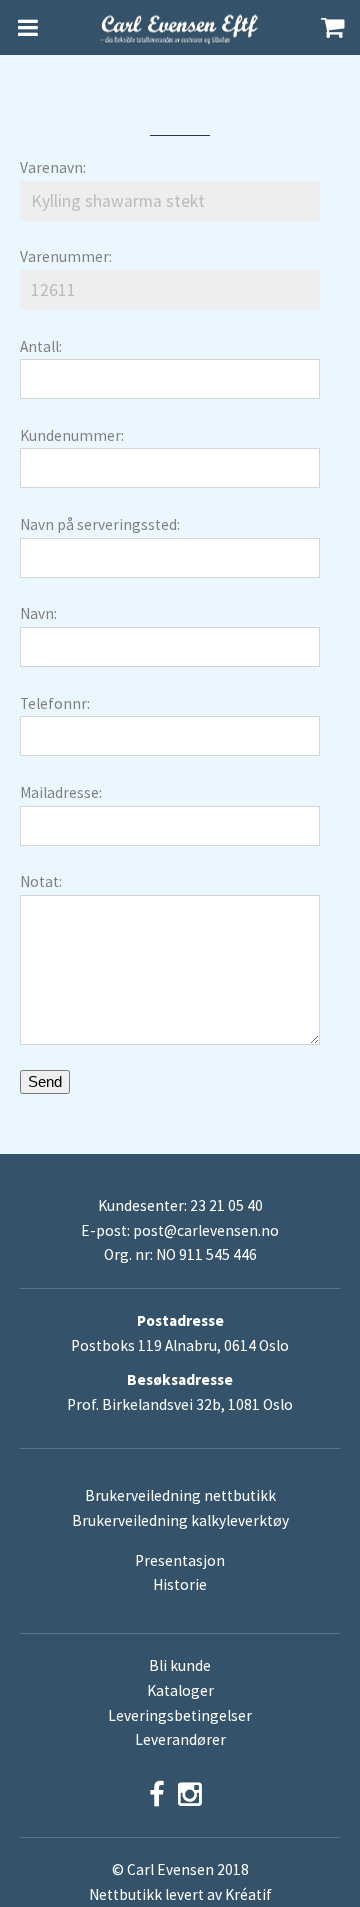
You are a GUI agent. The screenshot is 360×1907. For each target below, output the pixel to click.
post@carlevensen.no (206, 1230)
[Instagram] (190, 1794)
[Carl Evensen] (180, 28)
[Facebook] (157, 1794)
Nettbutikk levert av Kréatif (180, 1894)
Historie (180, 1584)
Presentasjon (180, 1560)
